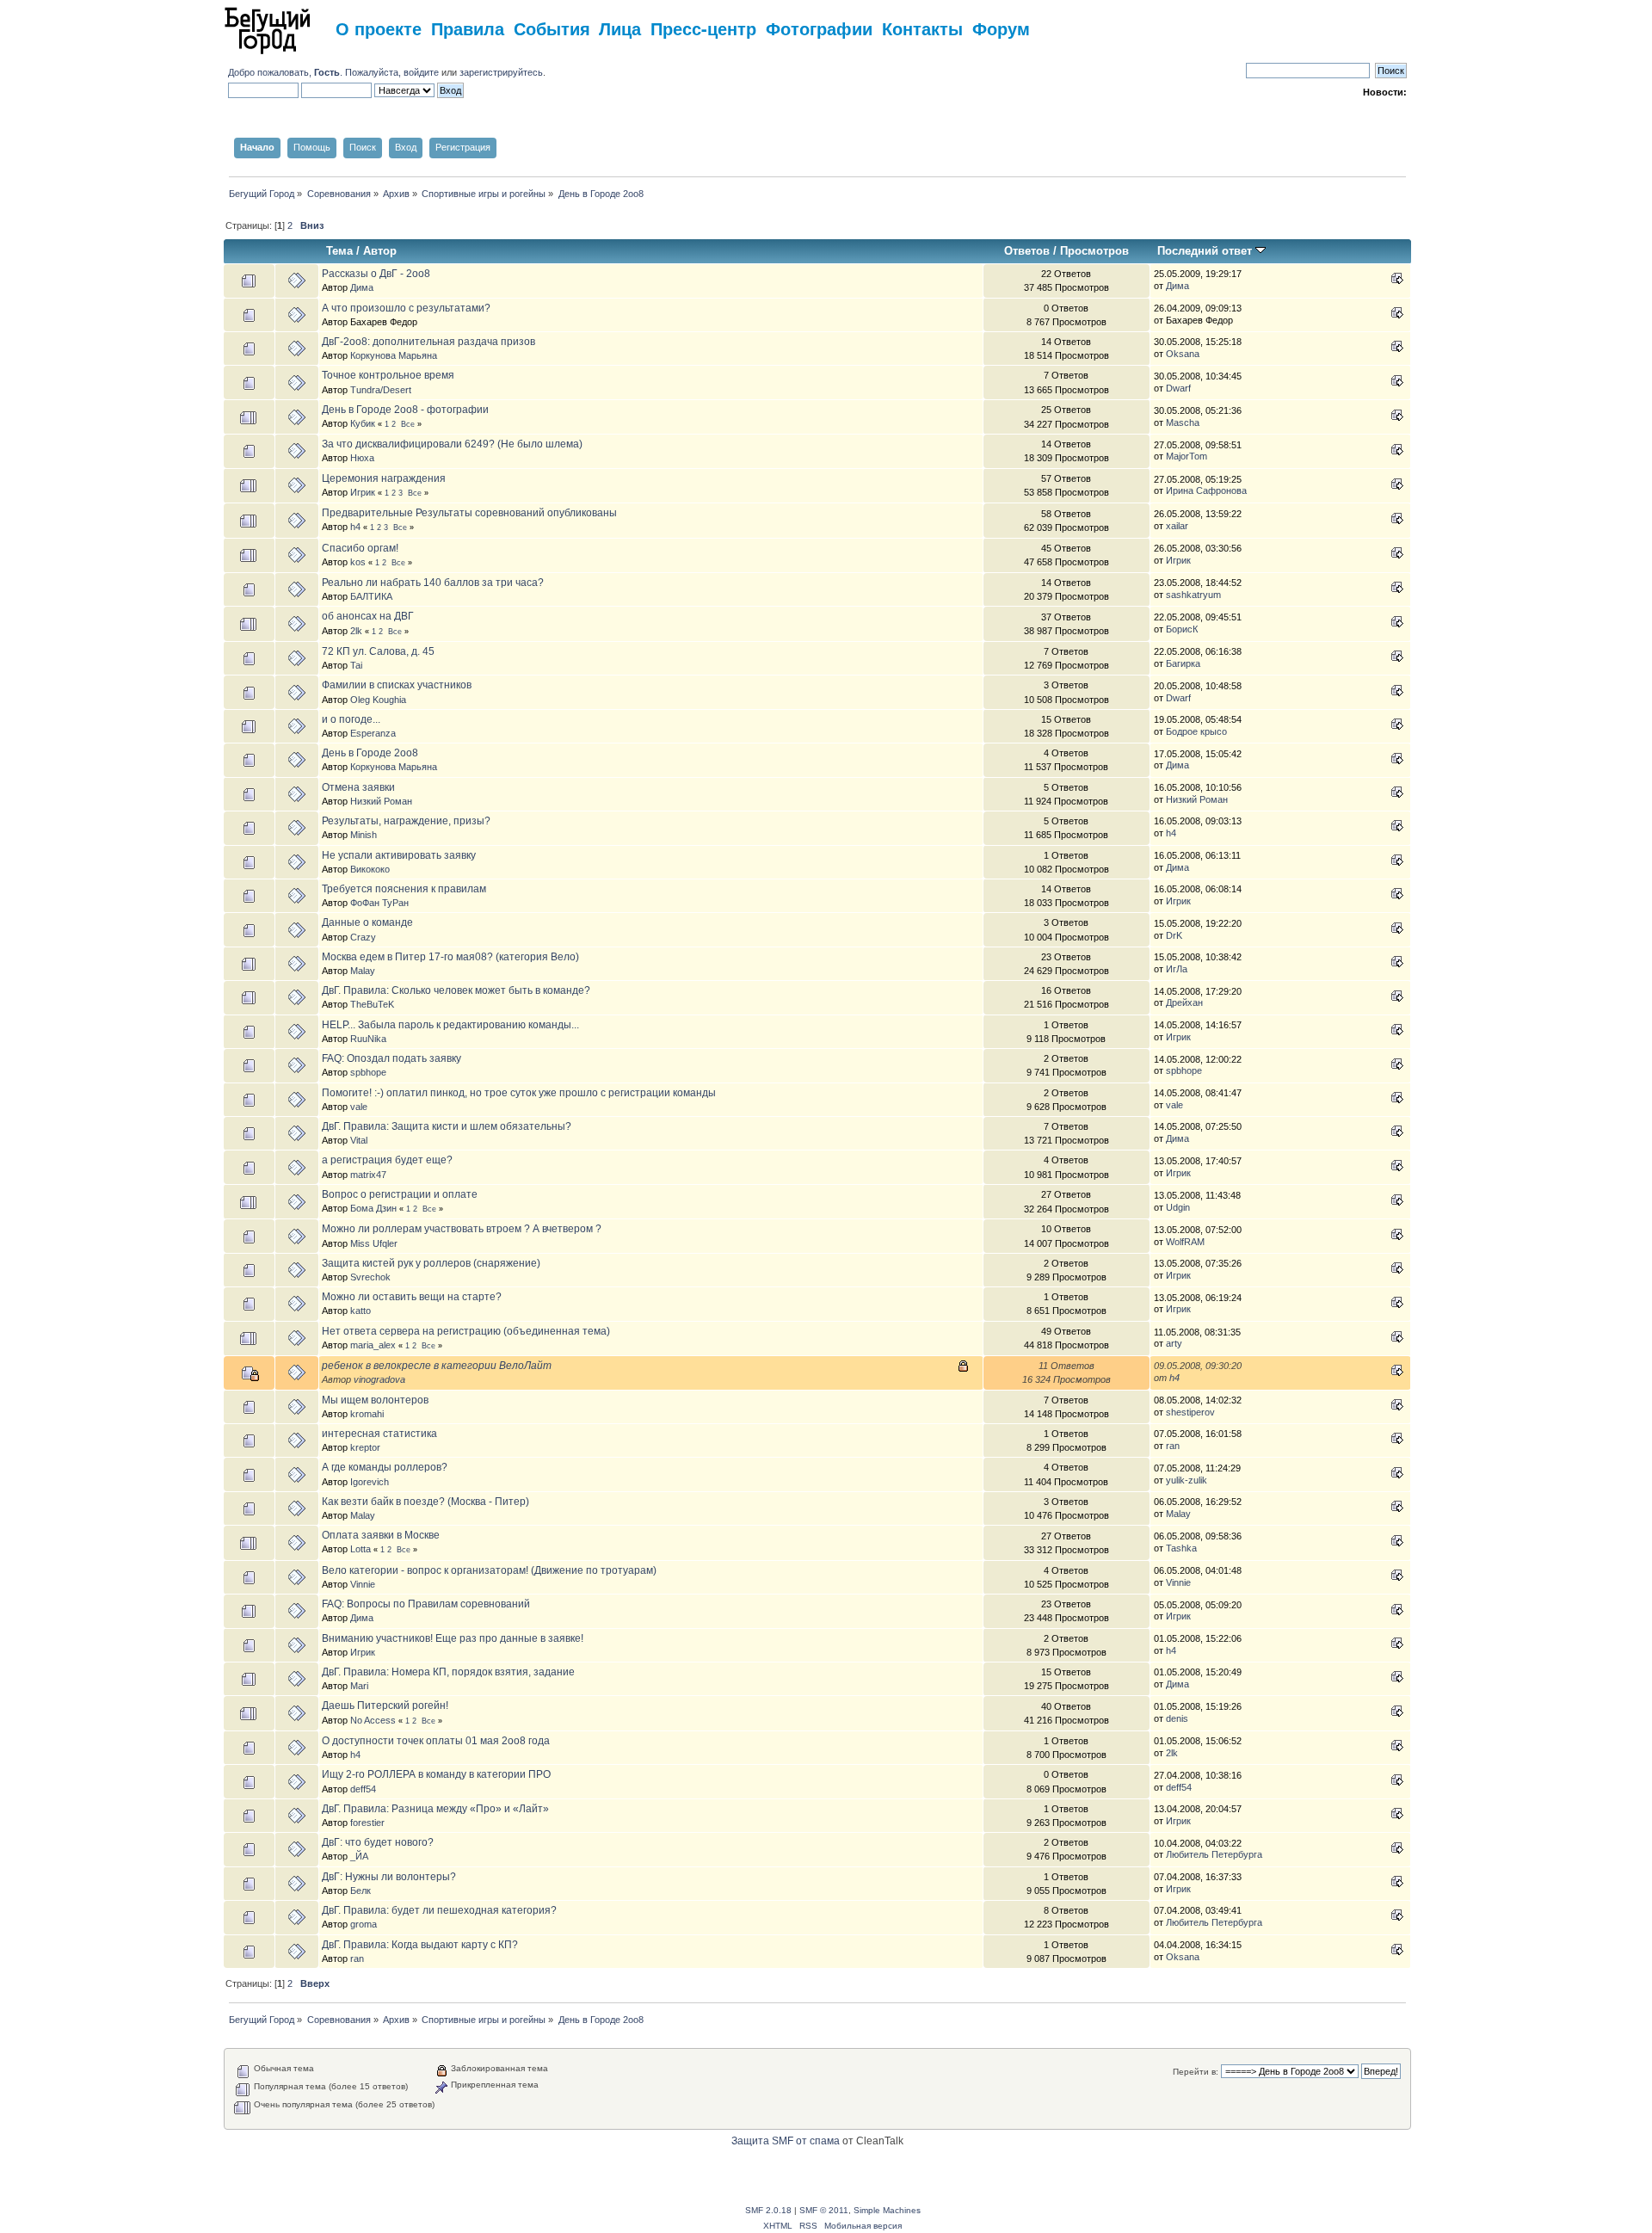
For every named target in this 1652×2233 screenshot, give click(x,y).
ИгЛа (1177, 969)
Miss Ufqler (374, 1243)
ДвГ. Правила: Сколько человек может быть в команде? (456, 990)
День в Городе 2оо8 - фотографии (405, 410)
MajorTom (1187, 456)
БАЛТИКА (371, 596)
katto (361, 1311)
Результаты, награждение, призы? (406, 821)
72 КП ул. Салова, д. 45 (378, 651)
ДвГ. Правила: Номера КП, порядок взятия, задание (448, 1672)
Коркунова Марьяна (394, 355)
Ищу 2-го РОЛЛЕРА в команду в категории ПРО (436, 1774)
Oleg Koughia (378, 700)
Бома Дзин (373, 1208)
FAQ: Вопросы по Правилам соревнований (426, 1604)
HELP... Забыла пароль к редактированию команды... (450, 1025)
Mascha (1183, 423)
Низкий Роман (381, 801)
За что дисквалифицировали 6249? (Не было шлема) (452, 444)
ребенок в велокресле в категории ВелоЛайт (437, 1366)
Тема (339, 251)
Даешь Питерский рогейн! (385, 1706)
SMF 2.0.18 (768, 2210)
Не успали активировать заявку (399, 855)
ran (1173, 1446)
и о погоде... (351, 719)
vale (359, 1107)
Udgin (1178, 1207)
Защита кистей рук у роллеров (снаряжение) (431, 1263)
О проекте (379, 28)
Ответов (1027, 251)
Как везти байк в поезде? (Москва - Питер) (425, 1502)
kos (358, 562)
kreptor (365, 1447)
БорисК (1182, 629)
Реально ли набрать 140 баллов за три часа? (433, 583)
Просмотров (1094, 251)
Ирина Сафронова (1206, 490)
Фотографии (819, 28)
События (552, 28)
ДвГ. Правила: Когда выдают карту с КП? (420, 1945)
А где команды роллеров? (385, 1467)
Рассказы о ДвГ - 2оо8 (376, 274)
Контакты (922, 28)
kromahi (367, 1414)
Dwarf (1178, 388)
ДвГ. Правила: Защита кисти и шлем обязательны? (447, 1126)
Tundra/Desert (381, 390)
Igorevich (370, 1482)
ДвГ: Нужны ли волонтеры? (389, 1877)
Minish (364, 835)
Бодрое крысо (1196, 731)
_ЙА (359, 1856)
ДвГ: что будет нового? (378, 1842)
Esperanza (373, 733)
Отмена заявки (358, 787)
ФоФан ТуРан (379, 903)
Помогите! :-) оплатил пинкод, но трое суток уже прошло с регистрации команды (519, 1093)
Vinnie (363, 1584)
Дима (362, 287)
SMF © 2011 (824, 2210)
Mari (359, 1686)
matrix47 (368, 1175)
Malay (363, 971)
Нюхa (362, 458)
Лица (620, 28)
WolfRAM (1185, 1242)
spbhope (368, 1072)
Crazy (363, 937)
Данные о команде (367, 922)
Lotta (361, 1549)
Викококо (370, 869)
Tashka (1181, 1548)
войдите (421, 72)
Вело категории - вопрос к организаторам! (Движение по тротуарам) (489, 1570)
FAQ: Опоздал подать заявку (391, 1058)
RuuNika (368, 1039)
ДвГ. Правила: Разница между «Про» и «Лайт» (435, 1809)
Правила (468, 28)
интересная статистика (379, 1434)
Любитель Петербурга (1214, 1854)
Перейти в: (1196, 2072)
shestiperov (1190, 1412)
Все (408, 424)
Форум (1001, 28)
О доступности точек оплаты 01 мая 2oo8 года (436, 1741)
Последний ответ (1206, 251)
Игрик (363, 492)
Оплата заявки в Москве (381, 1535)
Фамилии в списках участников (397, 685)
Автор (380, 251)
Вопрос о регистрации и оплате (400, 1194)
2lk (356, 631)
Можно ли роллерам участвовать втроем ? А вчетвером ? (462, 1229)
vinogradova (379, 1379)
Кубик (363, 423)
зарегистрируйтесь (501, 72)
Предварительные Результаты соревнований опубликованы (469, 513)
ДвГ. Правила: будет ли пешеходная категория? (439, 1910)
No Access (373, 1720)
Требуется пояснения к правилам (404, 889)
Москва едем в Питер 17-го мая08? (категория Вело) (450, 957)
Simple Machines (887, 2210)
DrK (1174, 935)
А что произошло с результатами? (406, 308)
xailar (1177, 526)
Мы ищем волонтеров (375, 1400)
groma (364, 1924)
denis (1177, 1718)
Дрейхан (1184, 1002)
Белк (361, 1891)
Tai (356, 665)
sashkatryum (1193, 595)
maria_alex (373, 1345)
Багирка (1183, 663)
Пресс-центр (703, 28)
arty (1174, 1343)
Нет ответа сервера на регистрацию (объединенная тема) (466, 1331)
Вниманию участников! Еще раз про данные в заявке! (453, 1638)
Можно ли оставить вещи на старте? (412, 1297)
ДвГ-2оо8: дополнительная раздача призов (428, 342)
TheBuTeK (372, 1004)
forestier (367, 1823)
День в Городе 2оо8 (370, 753)
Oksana (1183, 354)
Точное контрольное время (388, 375)
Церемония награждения (384, 478)
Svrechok (370, 1277)
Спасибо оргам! (360, 548)
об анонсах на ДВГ (368, 616)
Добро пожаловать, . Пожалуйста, (316, 72)
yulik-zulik (1187, 1480)
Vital (359, 1140)
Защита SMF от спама (786, 2141)
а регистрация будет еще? (387, 1160)
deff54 (363, 1789)
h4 (355, 527)
